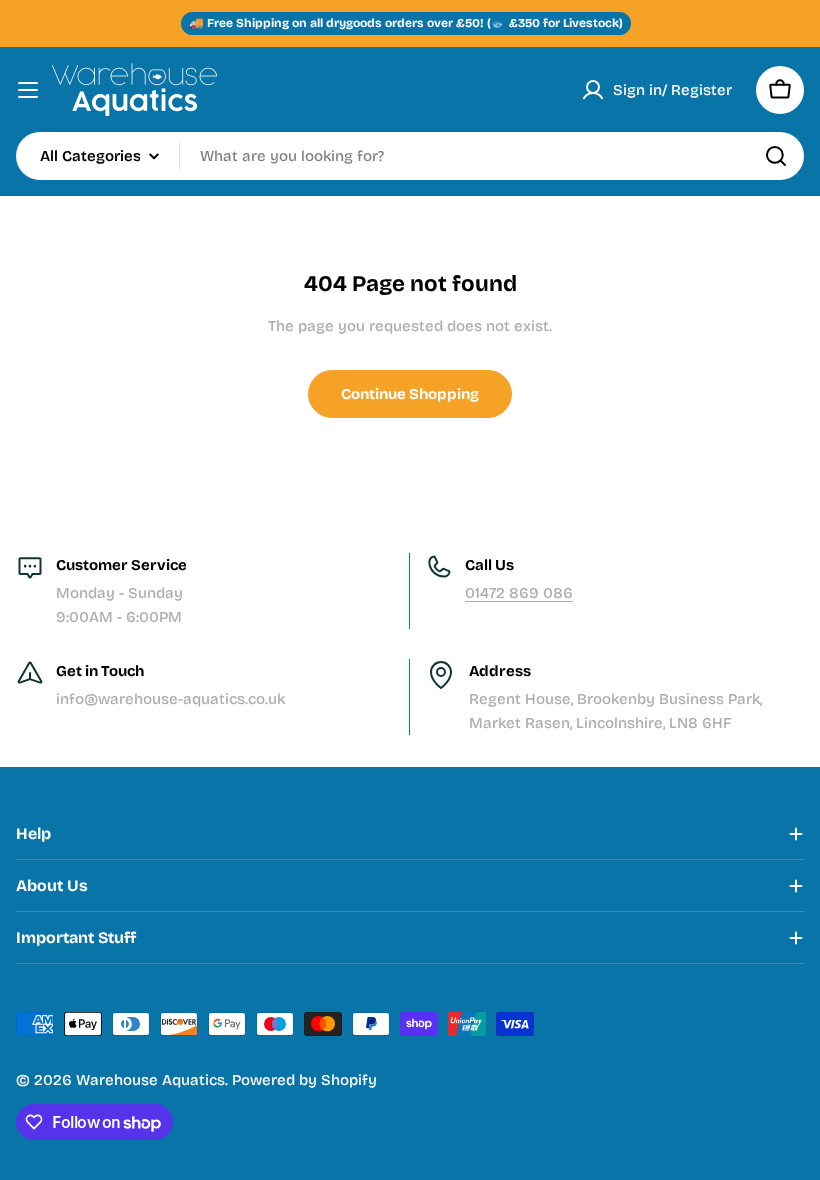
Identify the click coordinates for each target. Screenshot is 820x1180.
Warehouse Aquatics (150, 1080)
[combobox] (410, 156)
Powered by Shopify (304, 1080)
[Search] (776, 156)
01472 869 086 (519, 593)
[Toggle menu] (28, 90)
